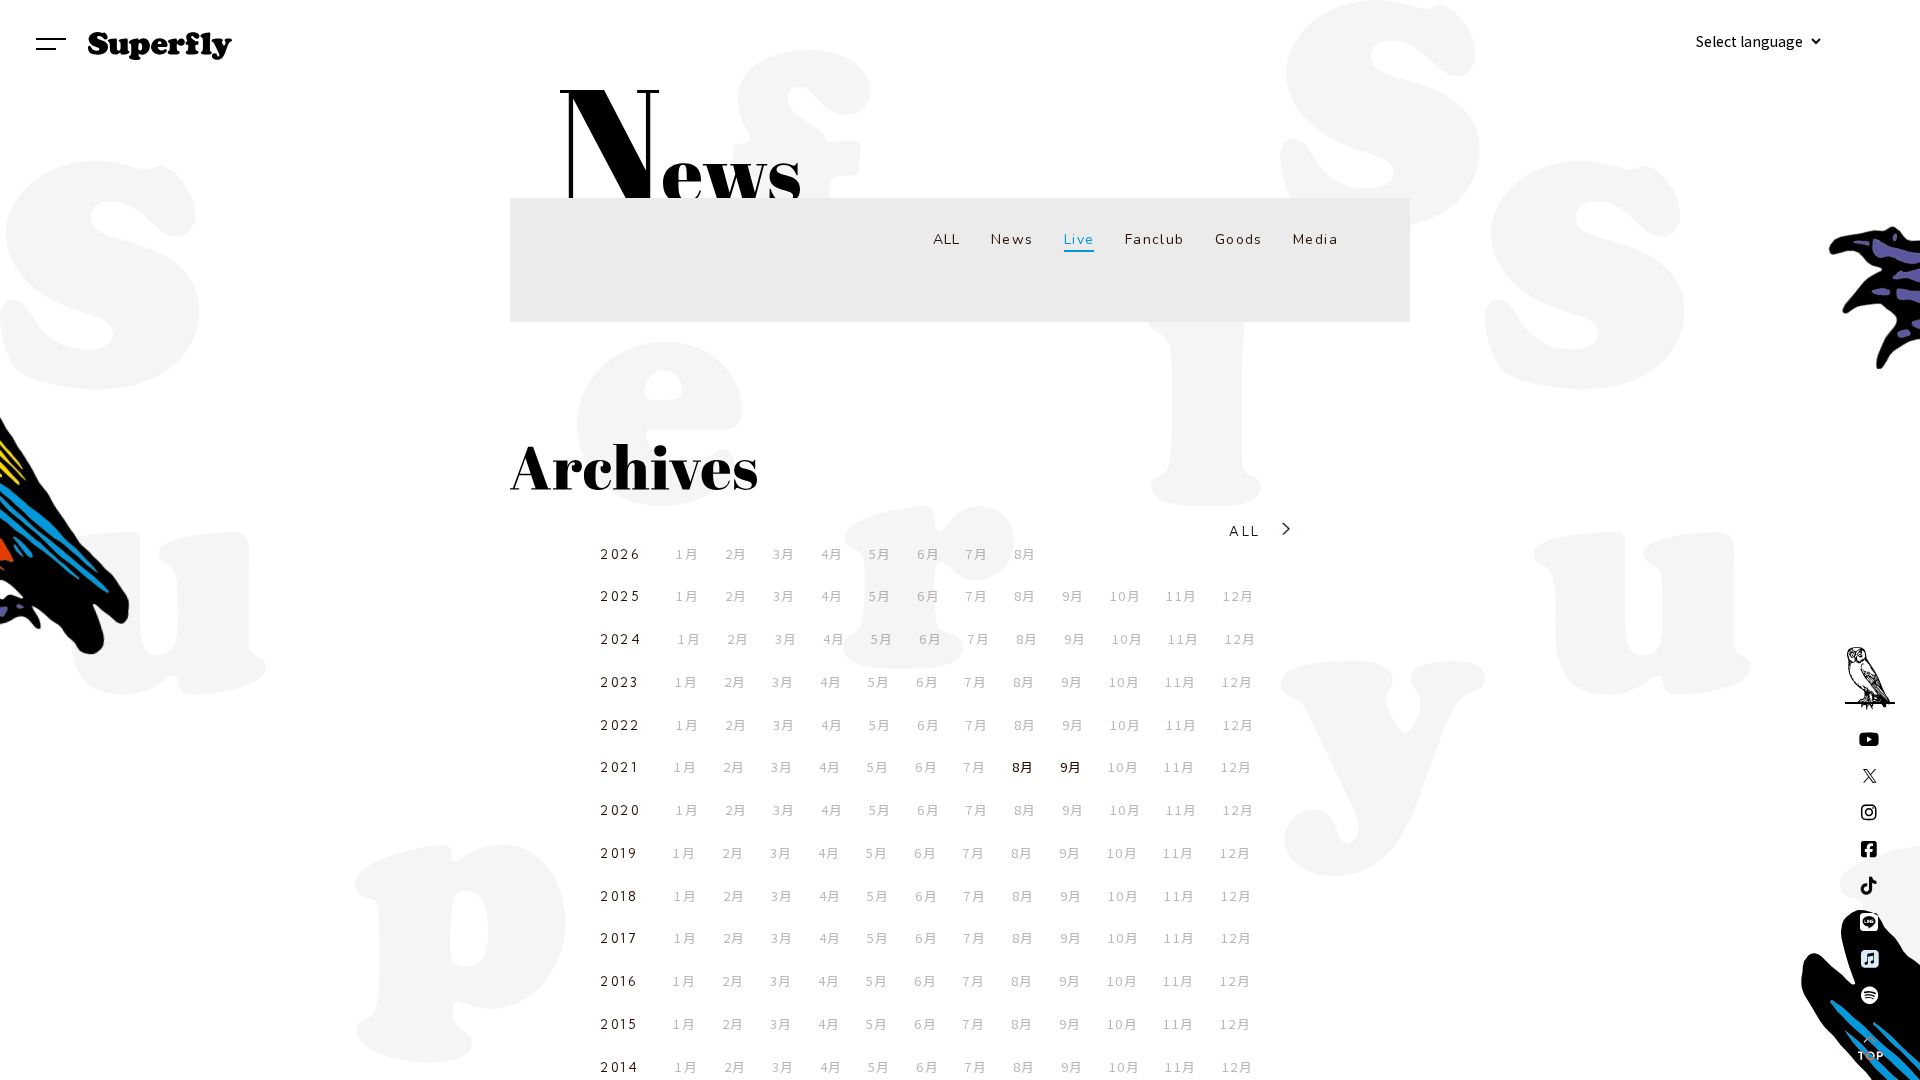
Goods (1239, 239)
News (1012, 239)
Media (1315, 239)
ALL (947, 239)
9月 (1071, 766)
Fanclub (1155, 239)
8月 (1023, 766)
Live (1079, 239)
